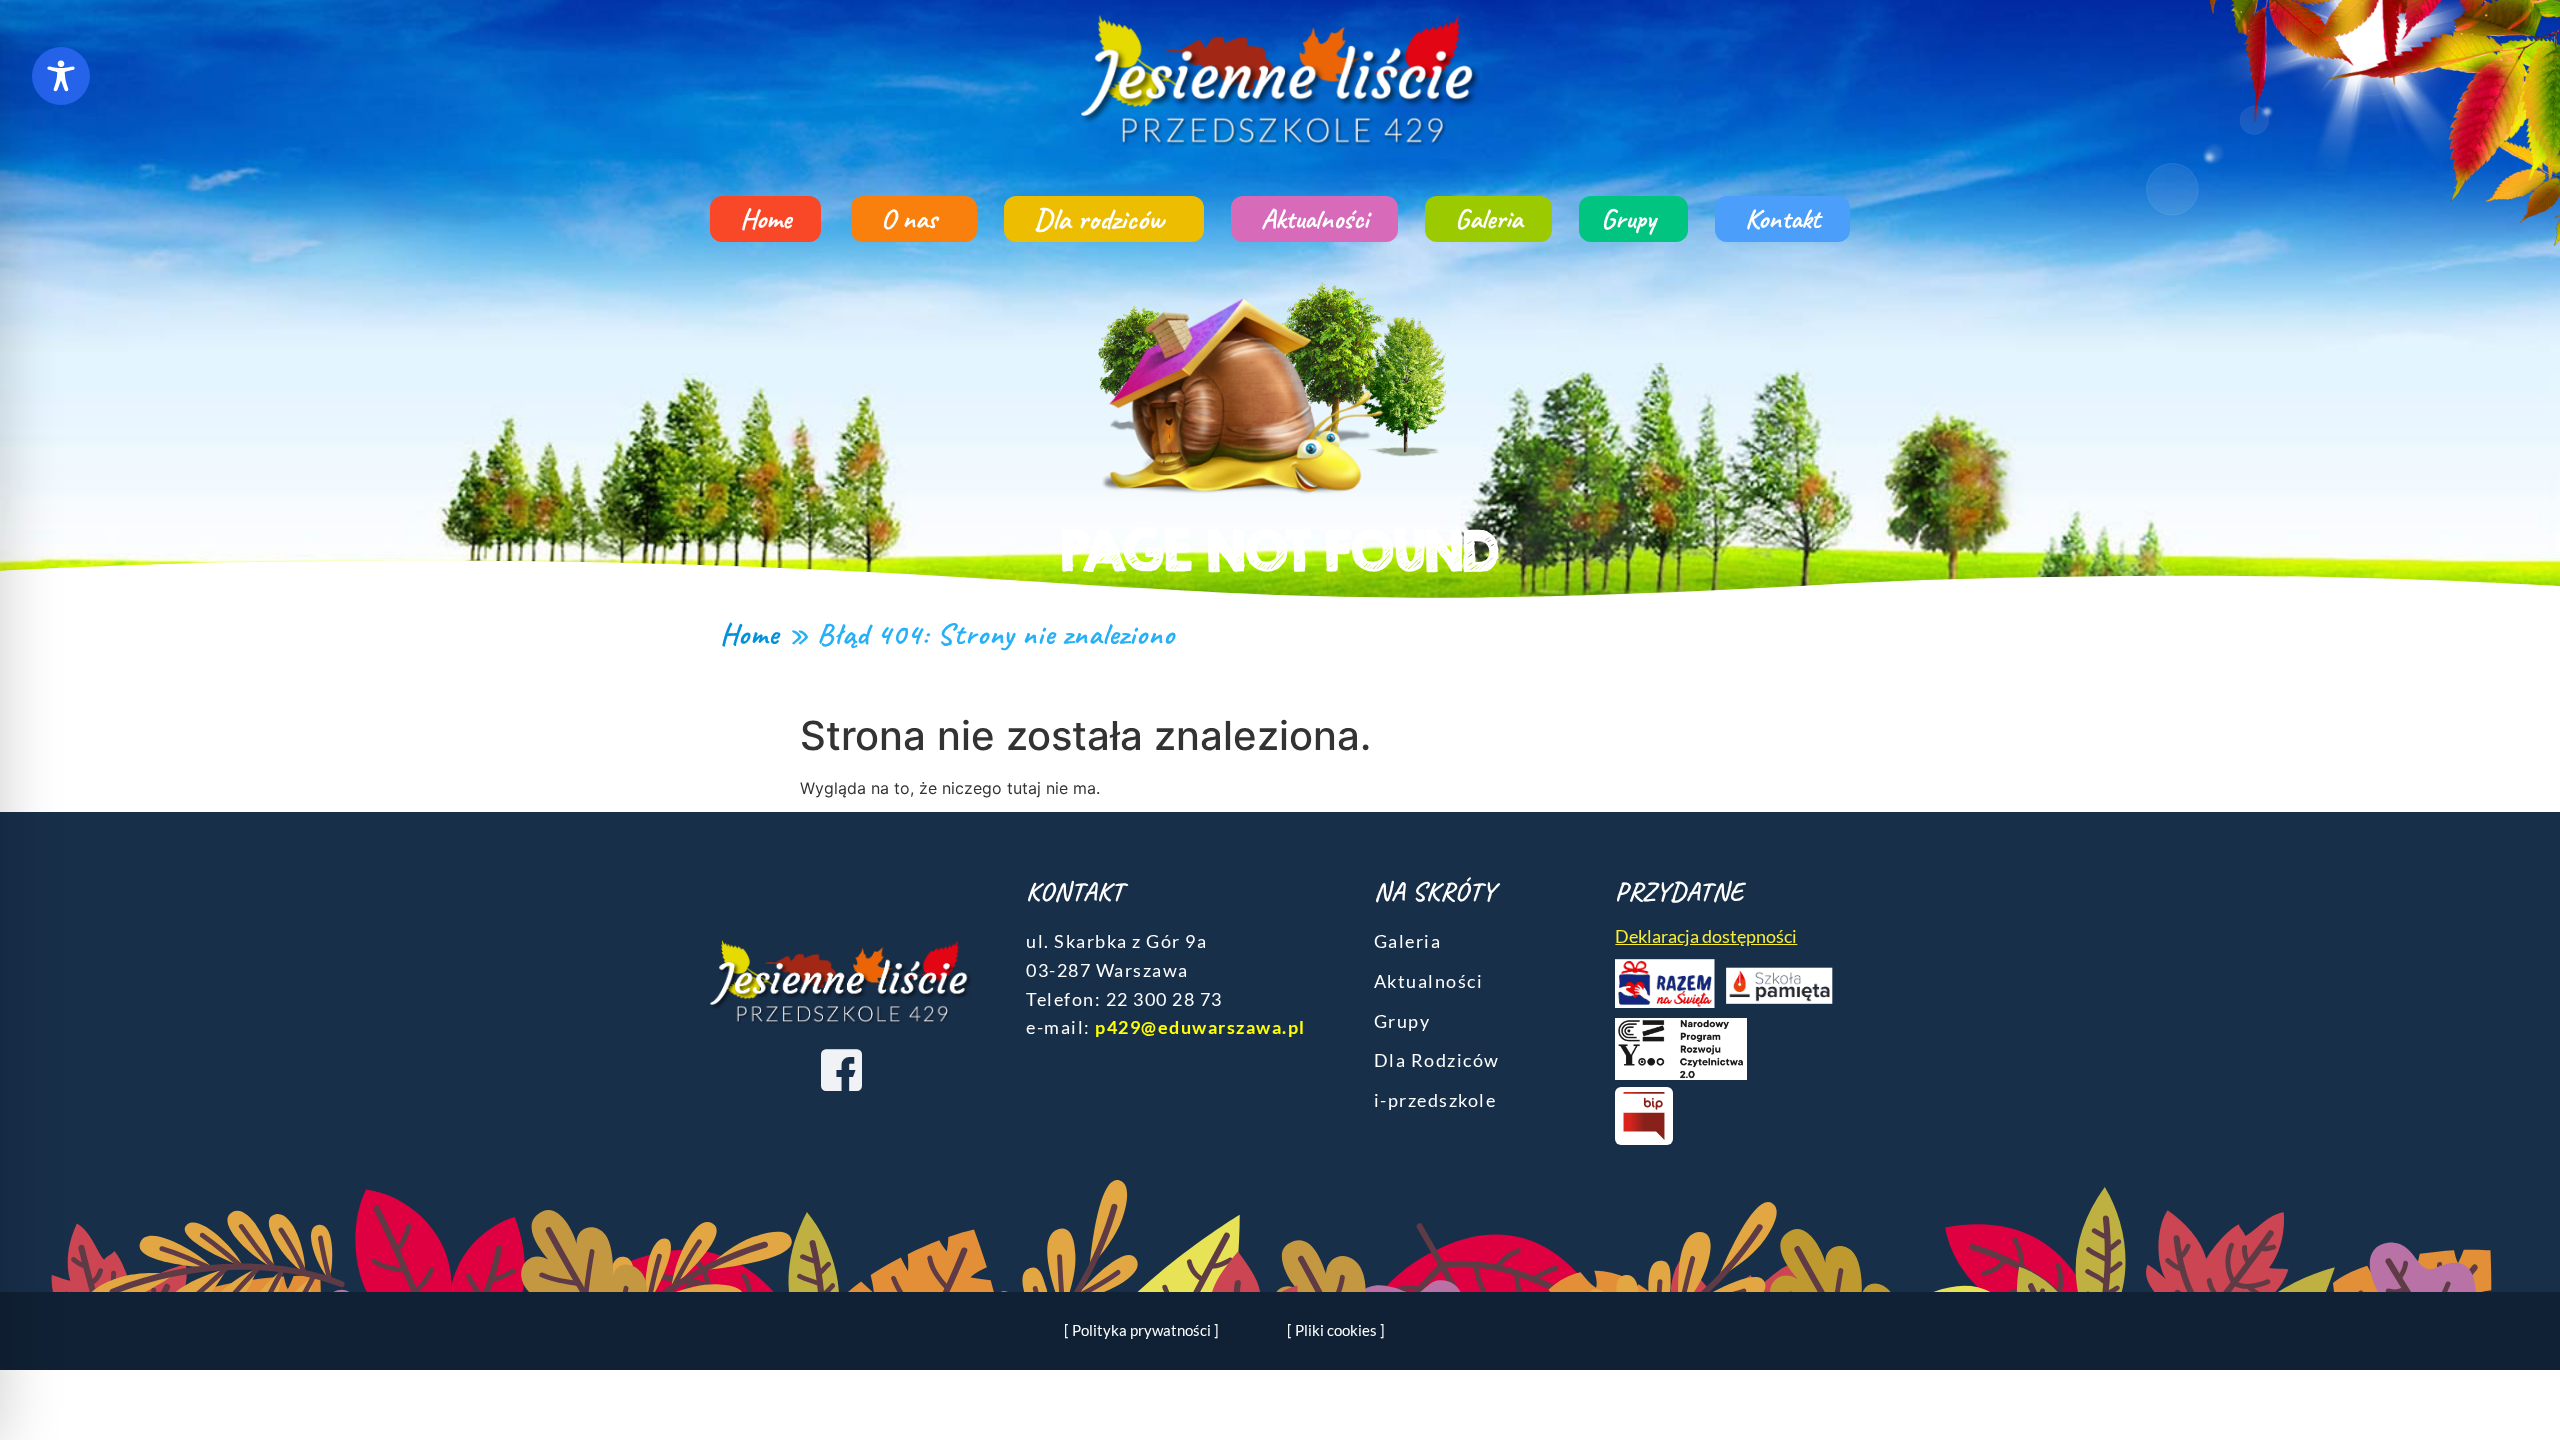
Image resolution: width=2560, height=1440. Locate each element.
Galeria (1488, 218)
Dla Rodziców (1437, 1060)
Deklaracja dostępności (1706, 936)
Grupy (1628, 218)
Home (765, 218)
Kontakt (1782, 218)
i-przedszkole (1435, 1100)
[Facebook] (841, 1069)
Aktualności (1314, 218)
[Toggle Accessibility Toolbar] (61, 76)
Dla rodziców (1099, 219)
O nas (909, 218)
